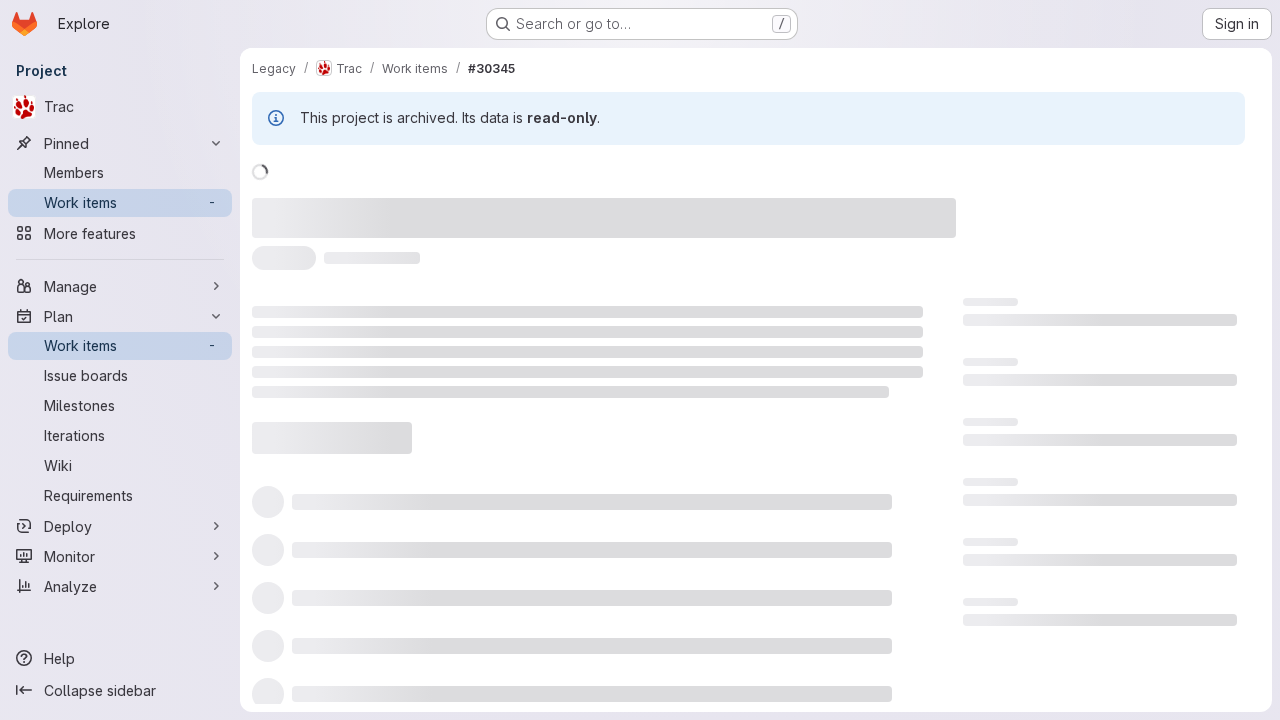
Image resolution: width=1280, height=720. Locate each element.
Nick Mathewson (661, 206)
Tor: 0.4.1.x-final (1014, 544)
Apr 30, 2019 (535, 206)
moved (345, 206)
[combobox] (758, 409)
